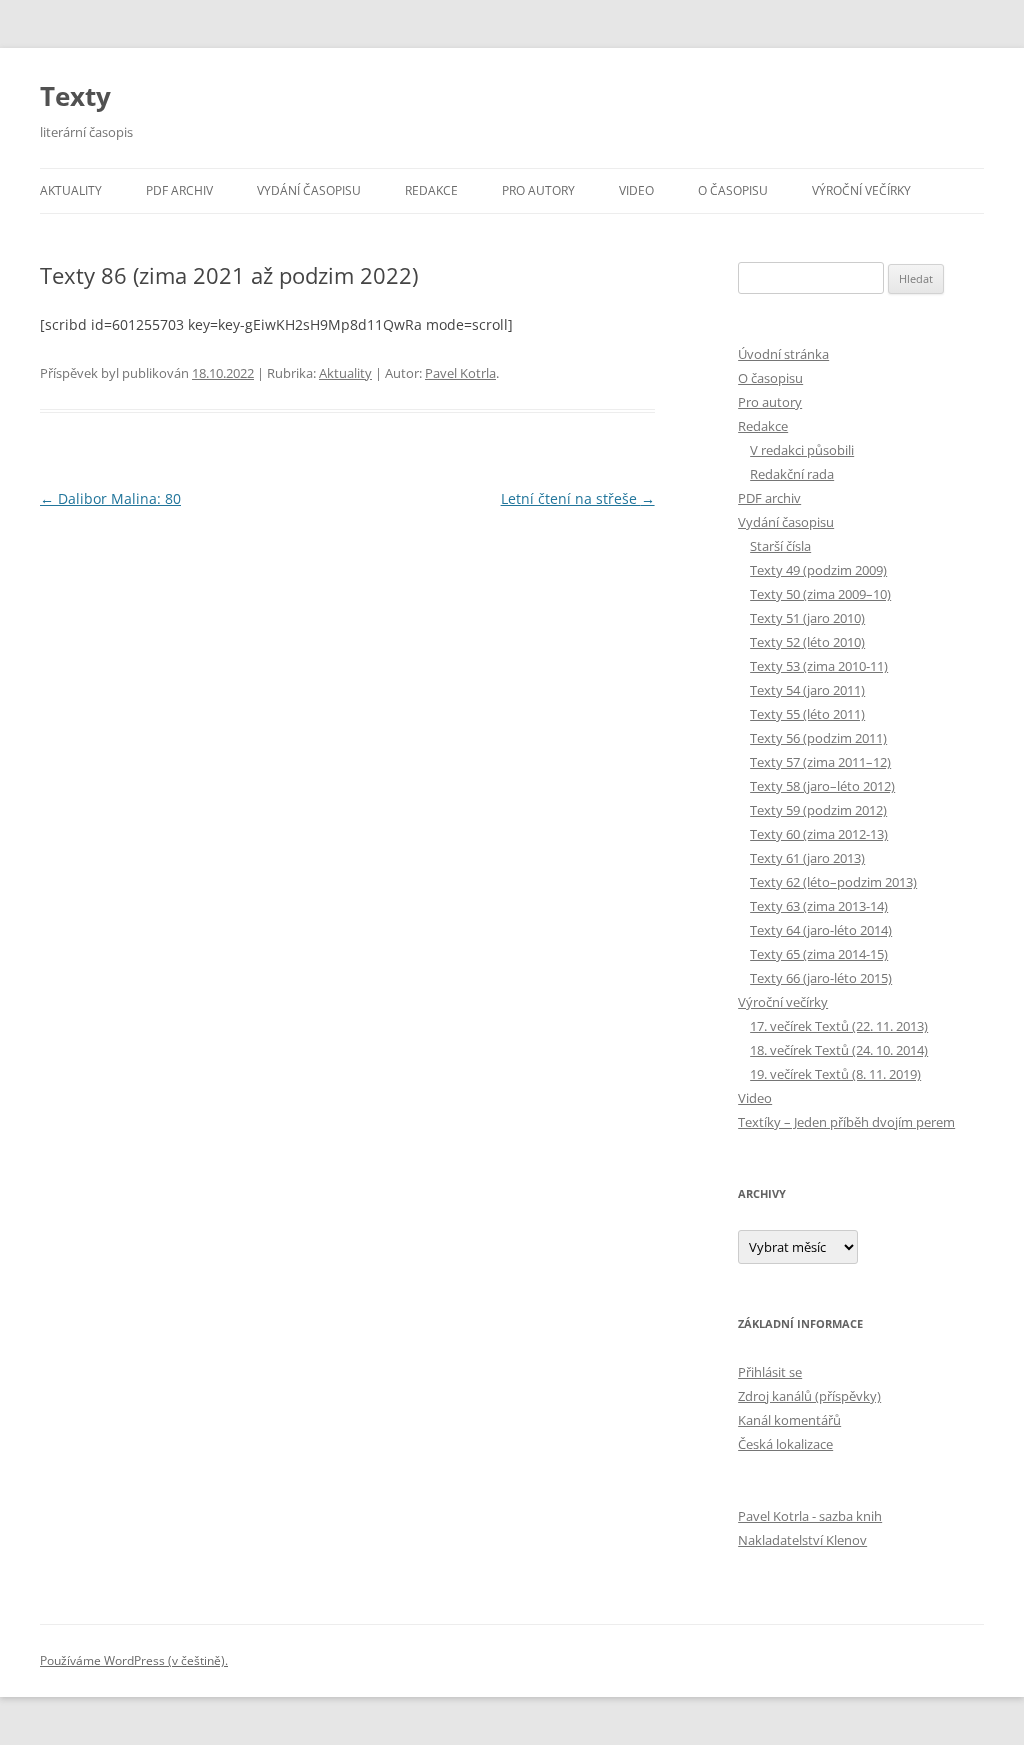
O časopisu (733, 190)
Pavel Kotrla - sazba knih (810, 1516)
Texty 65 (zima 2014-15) (819, 954)
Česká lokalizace (785, 1444)
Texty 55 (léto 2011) (807, 714)
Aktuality (71, 190)
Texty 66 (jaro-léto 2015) (821, 978)
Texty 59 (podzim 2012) (818, 810)
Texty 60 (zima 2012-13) (819, 834)
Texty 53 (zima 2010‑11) (819, 666)
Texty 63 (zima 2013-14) (819, 906)
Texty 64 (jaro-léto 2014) (821, 930)
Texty (75, 96)
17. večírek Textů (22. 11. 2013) (839, 1026)
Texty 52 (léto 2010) (807, 642)
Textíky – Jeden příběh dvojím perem (846, 1122)
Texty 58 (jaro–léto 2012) (822, 786)
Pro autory (538, 190)
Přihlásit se (770, 1372)
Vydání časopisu (309, 190)
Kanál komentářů (789, 1420)
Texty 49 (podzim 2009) (818, 570)
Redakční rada (792, 474)
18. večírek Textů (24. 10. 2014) (839, 1050)
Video (636, 190)
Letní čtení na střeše (578, 498)
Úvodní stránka (783, 354)
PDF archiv (179, 190)
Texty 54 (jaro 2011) (807, 690)
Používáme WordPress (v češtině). (134, 1660)
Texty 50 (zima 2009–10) (820, 594)
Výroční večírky (861, 190)
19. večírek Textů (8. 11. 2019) (835, 1074)
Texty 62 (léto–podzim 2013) (833, 882)
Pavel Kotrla (460, 373)
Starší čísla (780, 546)
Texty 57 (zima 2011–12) (820, 762)
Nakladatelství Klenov (802, 1540)
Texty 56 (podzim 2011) (818, 738)
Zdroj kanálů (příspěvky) (809, 1396)
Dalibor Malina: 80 (110, 498)
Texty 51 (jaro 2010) (807, 618)
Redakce (431, 190)
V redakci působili (802, 450)
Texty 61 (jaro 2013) (807, 858)
